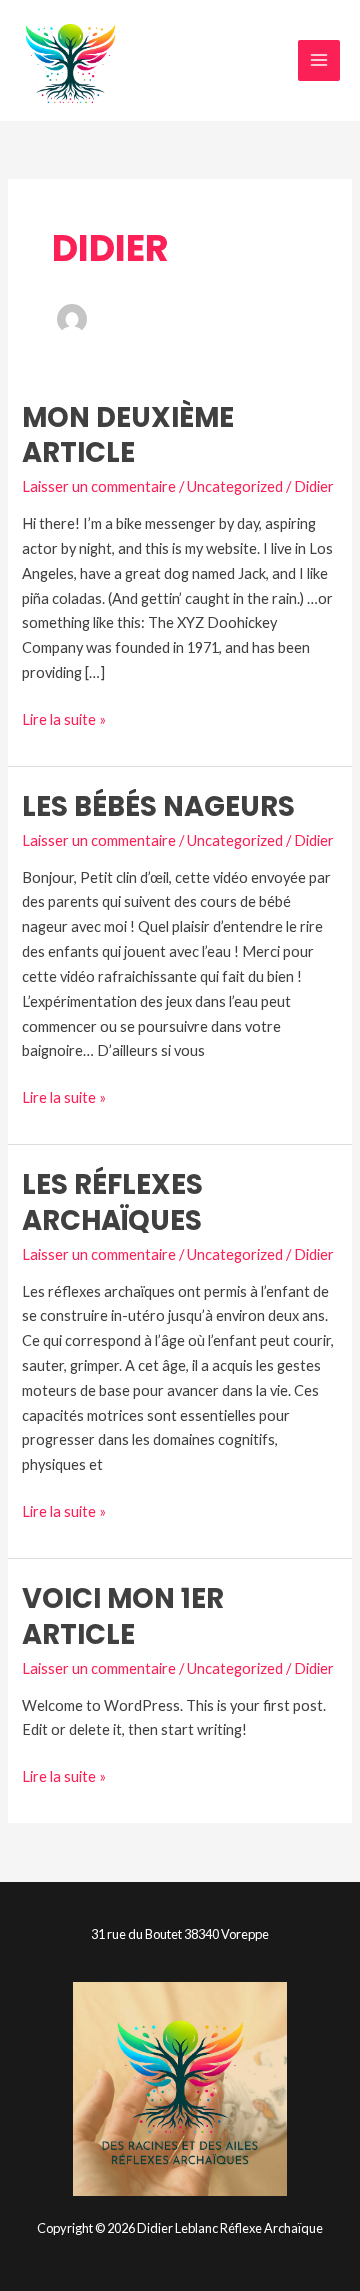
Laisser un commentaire (99, 486)
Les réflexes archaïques (112, 1202)
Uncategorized (235, 486)
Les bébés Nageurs (158, 806)
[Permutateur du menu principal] (319, 61)
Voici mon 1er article (123, 1616)
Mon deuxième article (128, 435)
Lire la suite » (64, 718)
